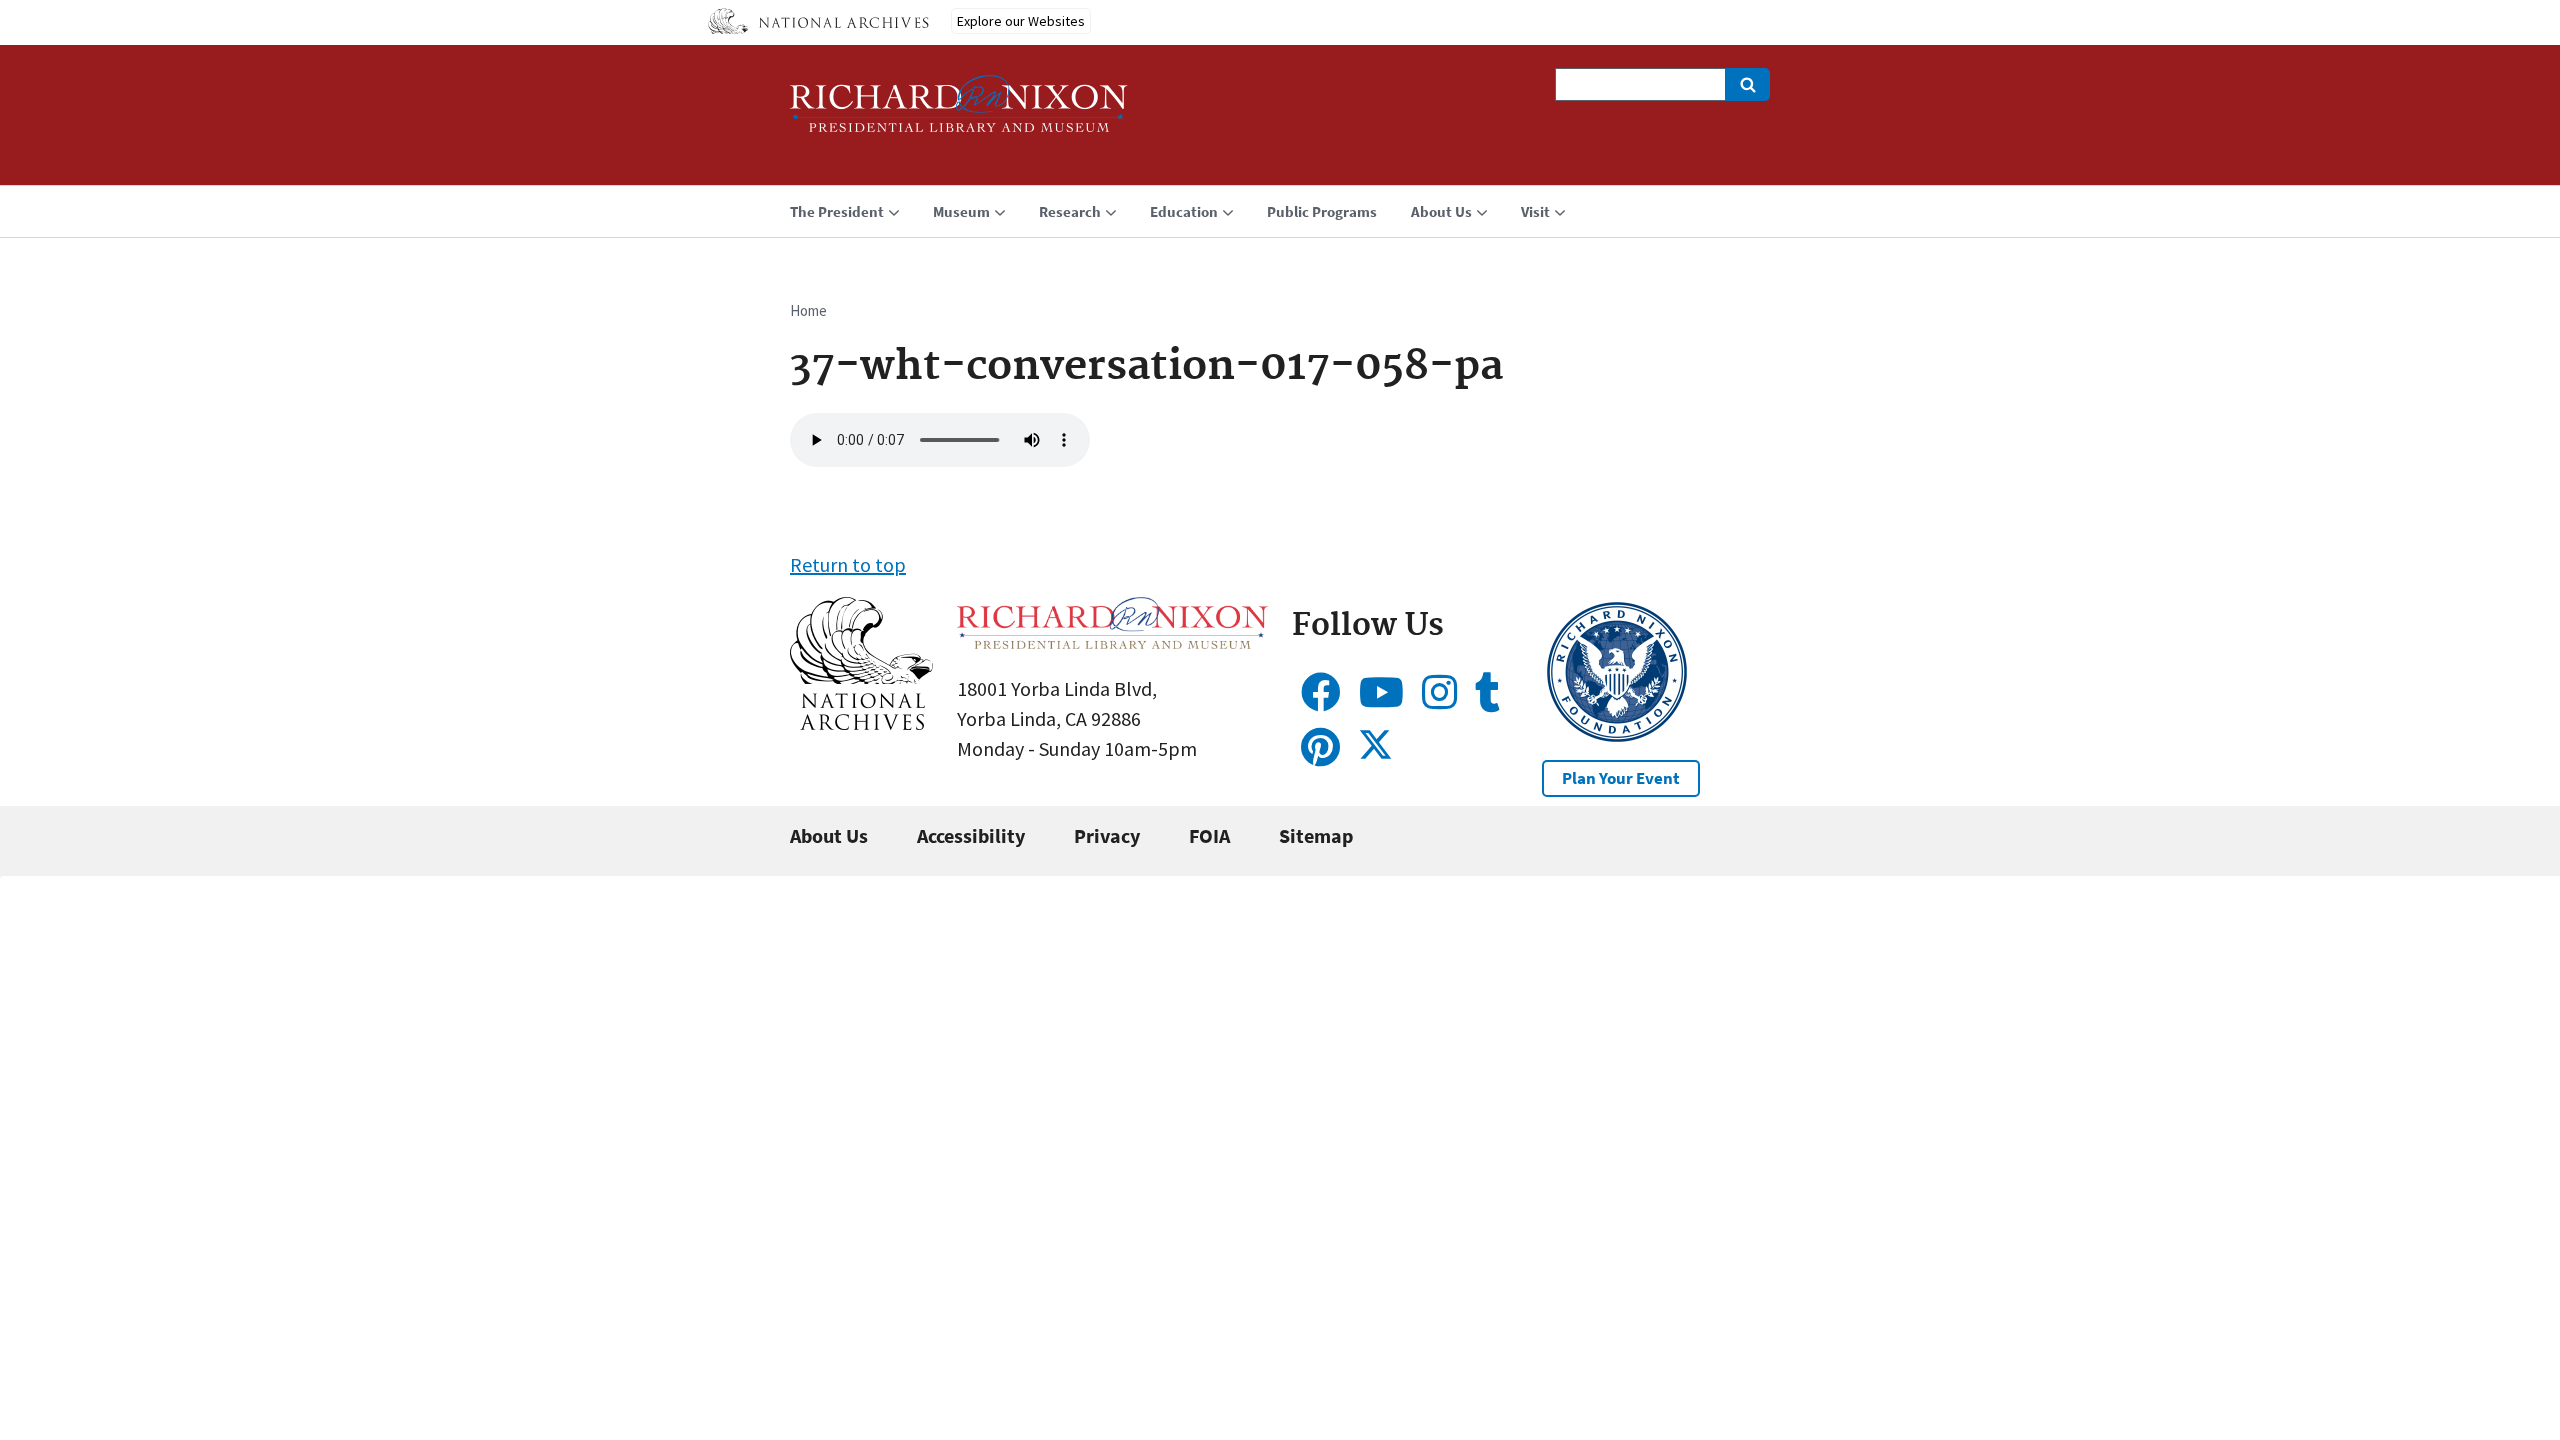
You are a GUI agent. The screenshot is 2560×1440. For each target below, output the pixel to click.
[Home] (959, 112)
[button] (861, 722)
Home (808, 310)
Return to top (848, 564)
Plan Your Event (1621, 778)
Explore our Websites (1021, 21)
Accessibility (971, 835)
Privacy (1107, 835)
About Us (829, 835)
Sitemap (1316, 835)
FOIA (1209, 835)
